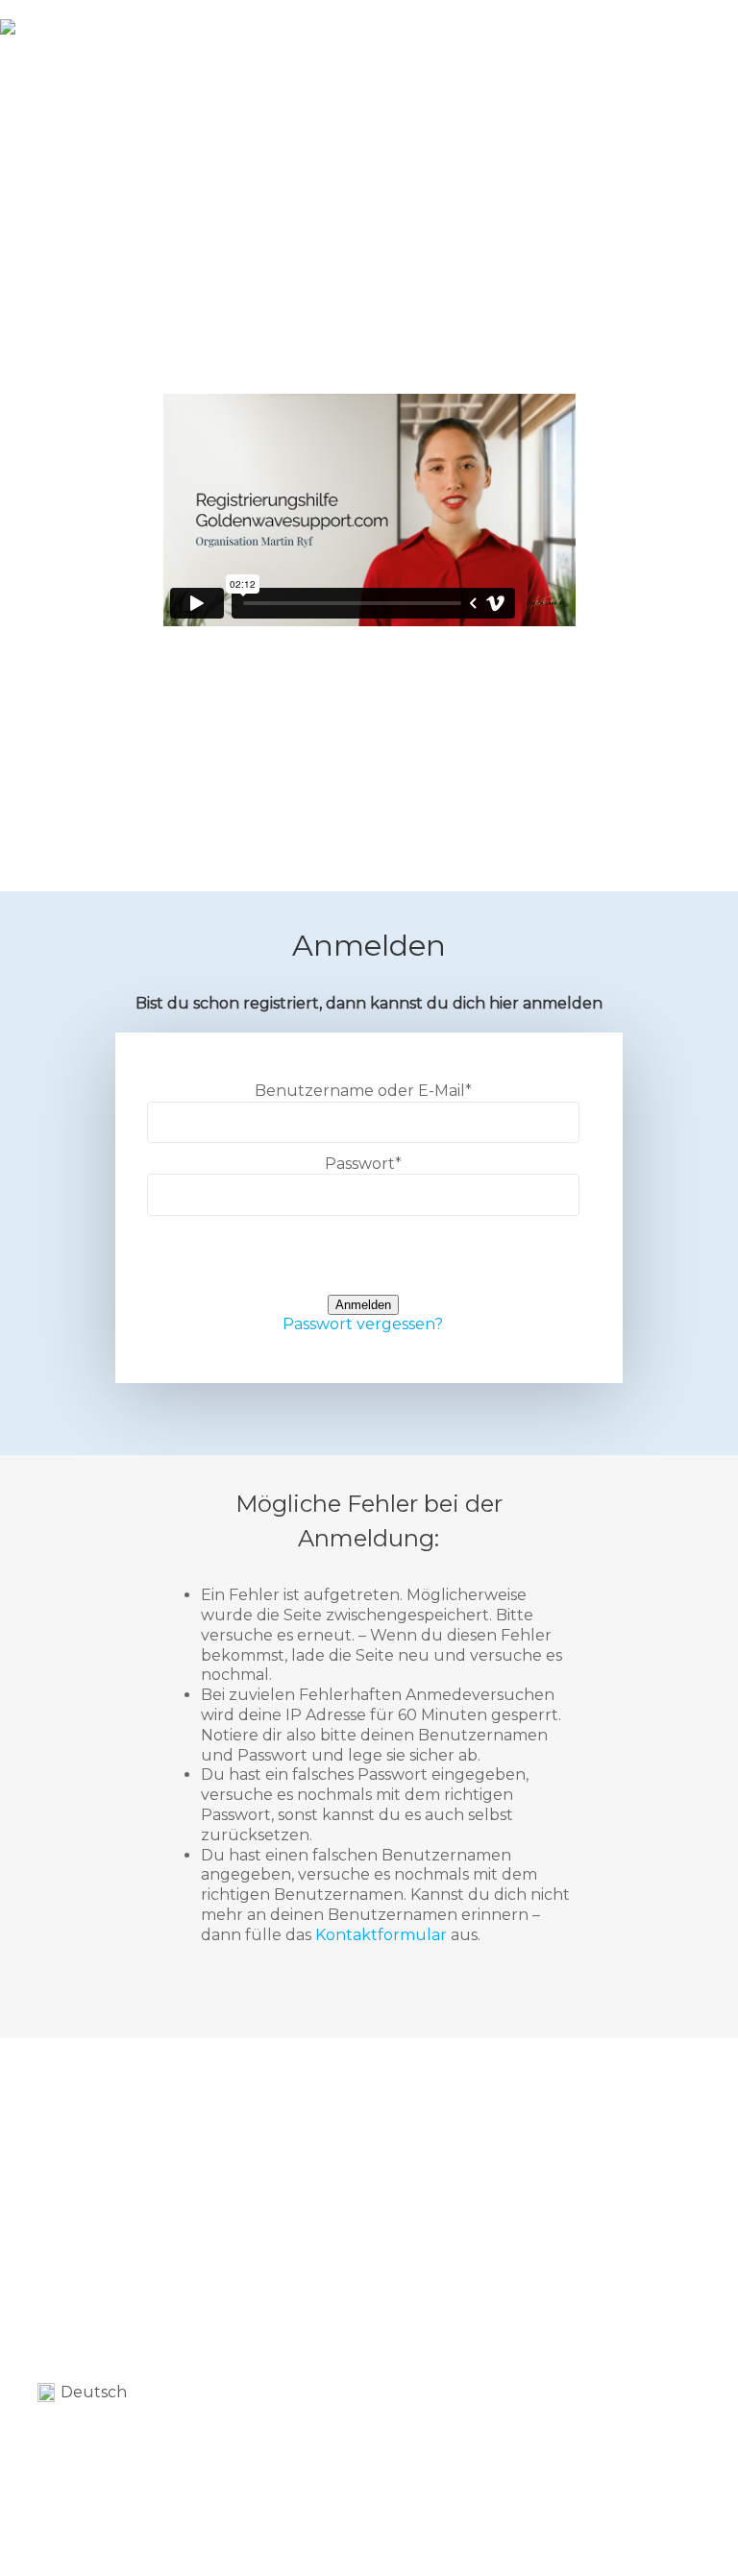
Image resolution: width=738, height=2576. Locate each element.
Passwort (363, 1164)
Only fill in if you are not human (363, 1264)
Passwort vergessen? (363, 1324)
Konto (619, 38)
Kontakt (542, 38)
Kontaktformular (381, 1935)
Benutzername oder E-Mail (363, 1091)
